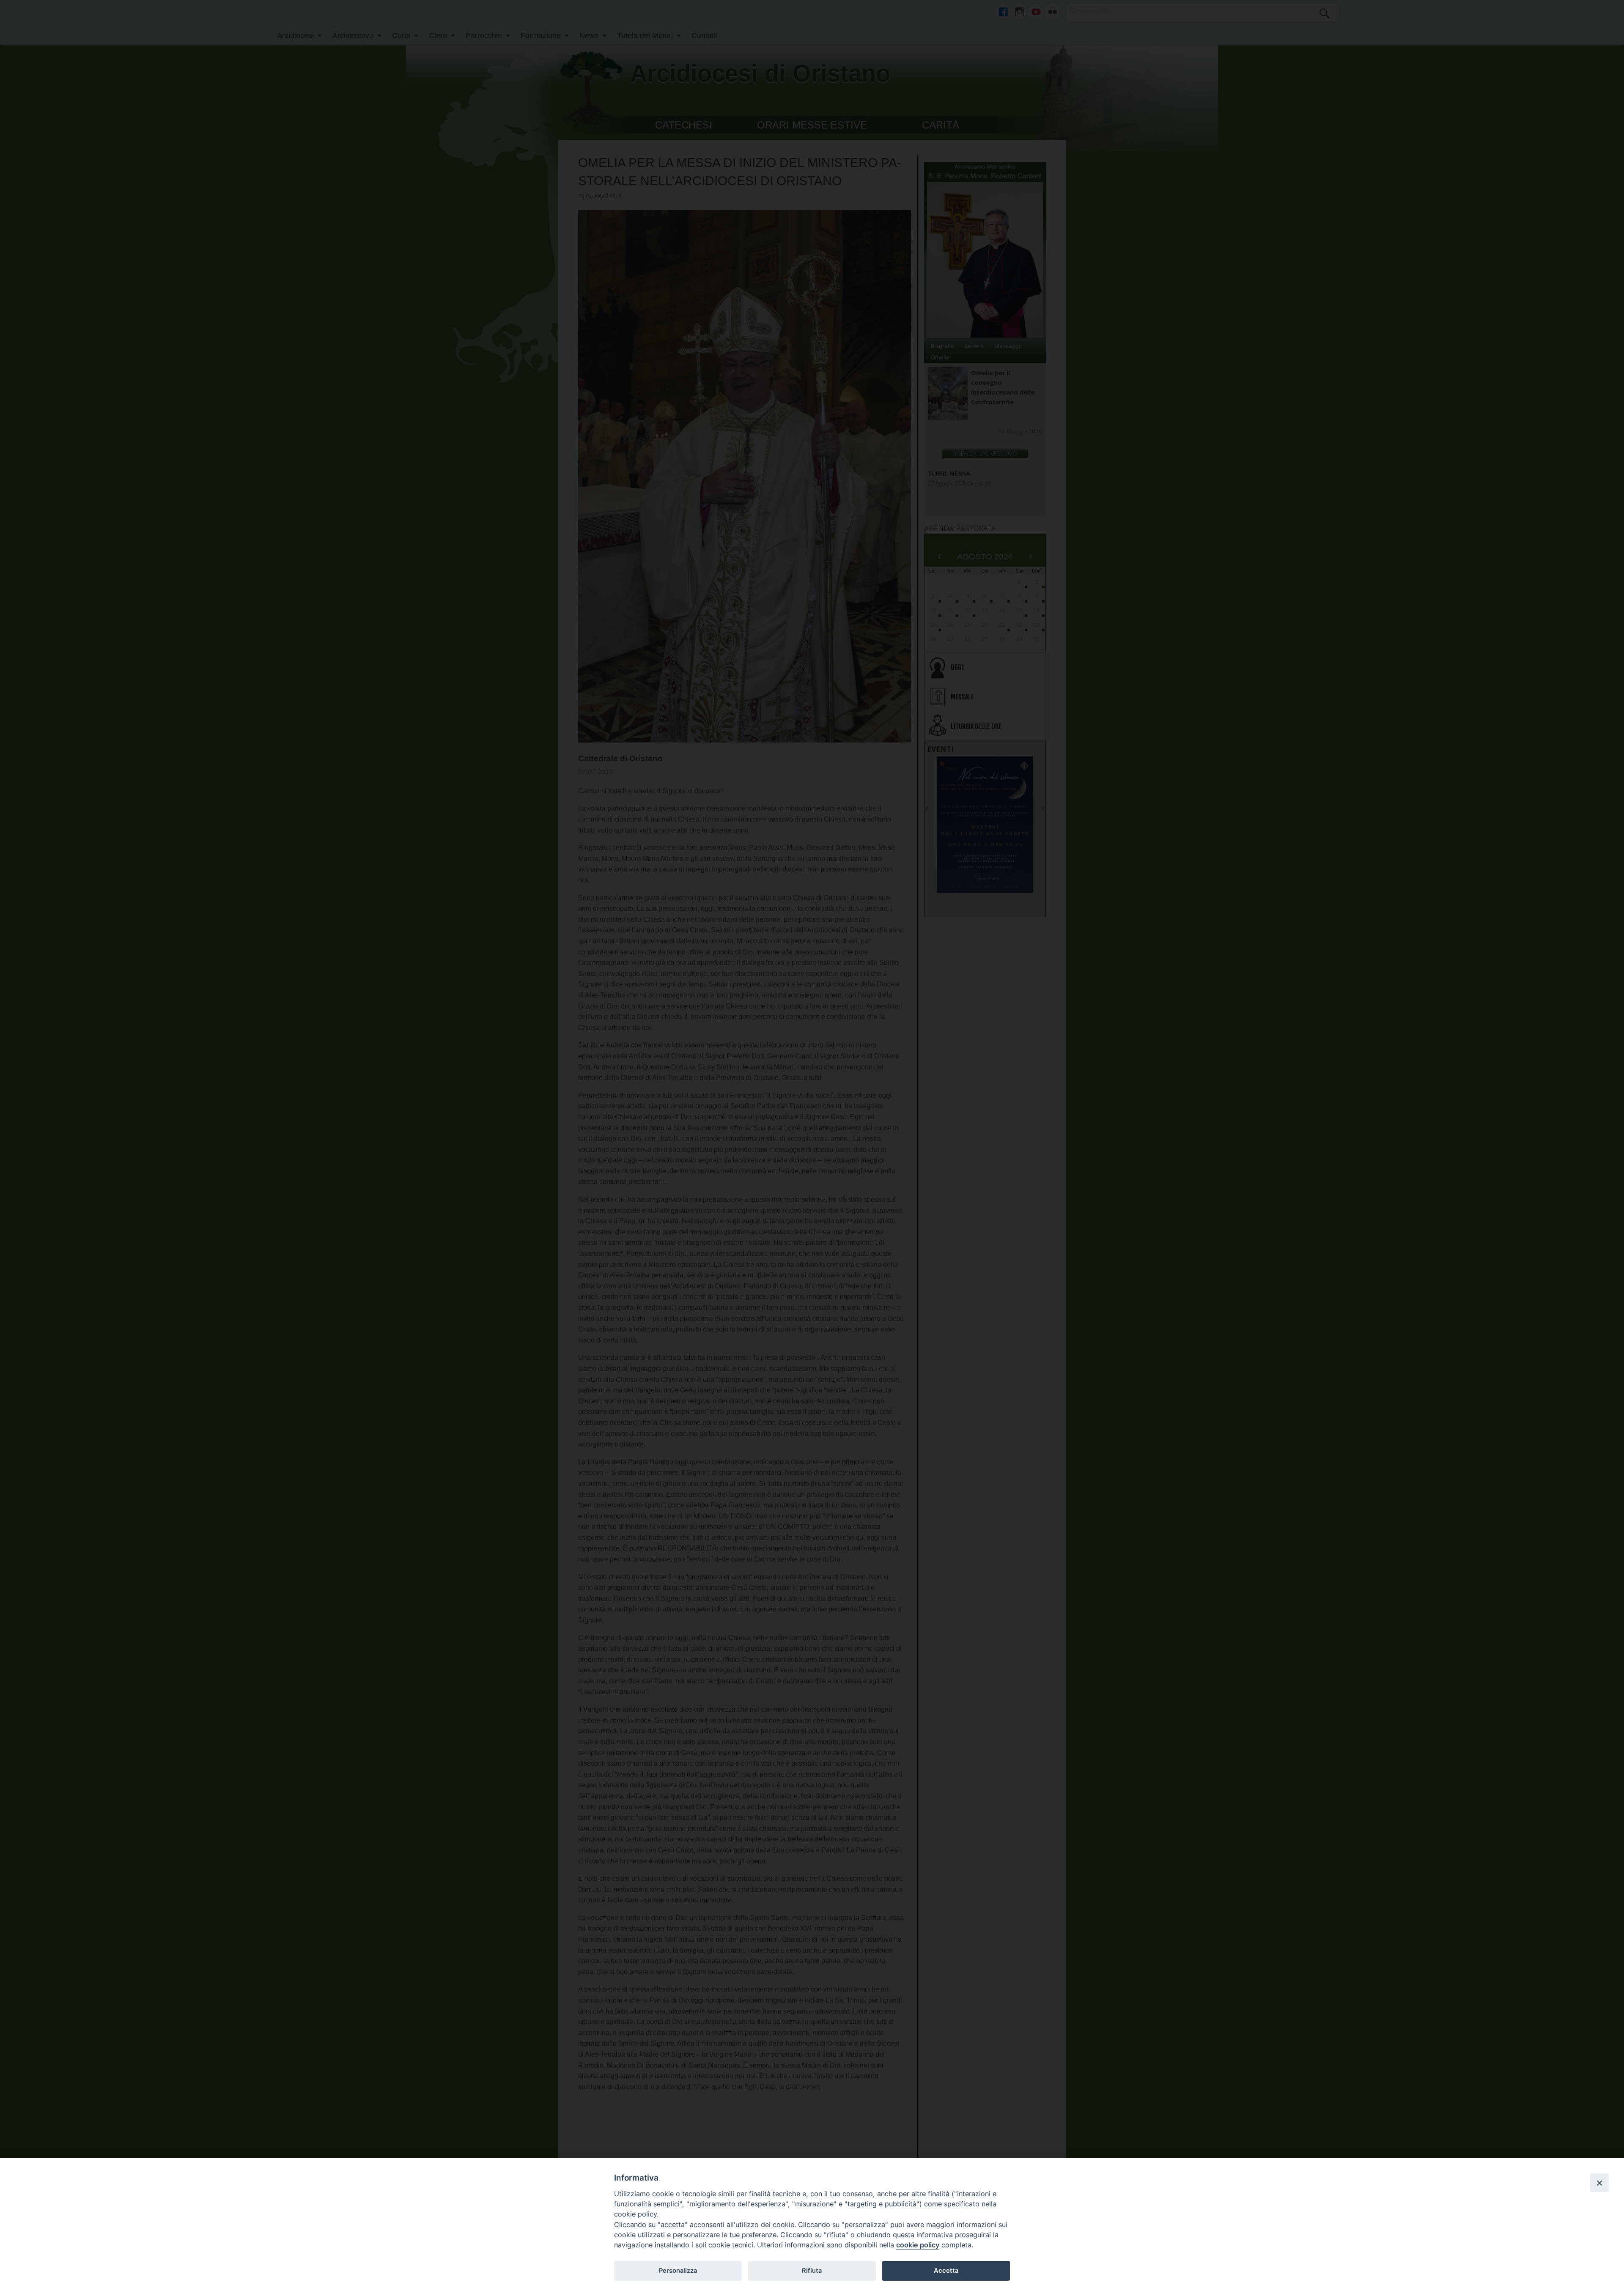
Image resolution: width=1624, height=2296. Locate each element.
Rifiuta (812, 2271)
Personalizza (678, 2271)
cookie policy (918, 2245)
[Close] (1599, 2183)
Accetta (946, 2271)
